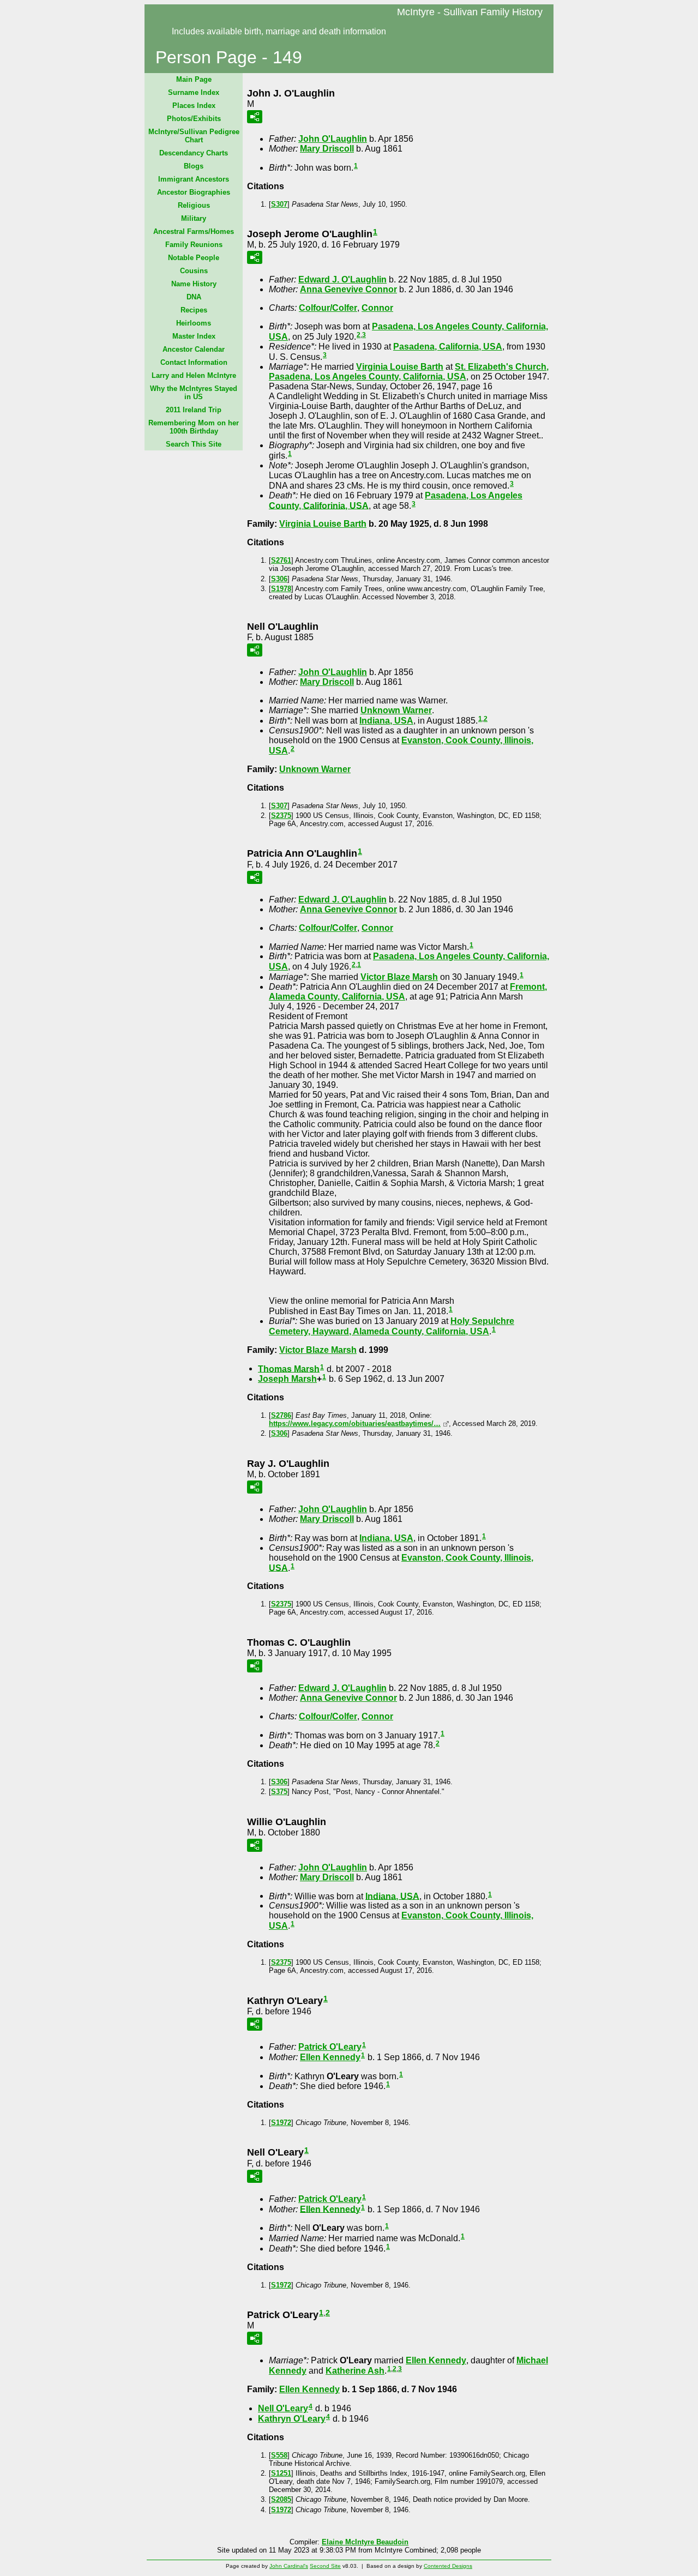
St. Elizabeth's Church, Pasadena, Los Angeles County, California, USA (409, 372)
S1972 (281, 2123)
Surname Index (194, 92)
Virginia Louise (400, 367)
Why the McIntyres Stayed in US (194, 393)
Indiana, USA (386, 721)
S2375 (281, 815)
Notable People (194, 258)
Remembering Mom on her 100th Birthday (194, 427)
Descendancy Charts (194, 153)
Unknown (396, 710)
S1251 (281, 2473)
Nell (283, 2408)
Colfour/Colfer (328, 308)
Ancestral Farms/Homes (194, 231)
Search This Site (194, 444)
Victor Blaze (399, 977)
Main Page (194, 79)
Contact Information (194, 362)
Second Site (325, 2566)
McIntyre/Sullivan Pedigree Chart (194, 136)
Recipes (194, 310)
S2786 (281, 1415)
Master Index (194, 336)
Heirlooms (194, 323)
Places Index (194, 106)
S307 (279, 204)
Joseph (287, 1379)
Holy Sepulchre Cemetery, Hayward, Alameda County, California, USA (392, 1326)
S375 (279, 1792)
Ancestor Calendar (194, 349)
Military (194, 218)
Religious (194, 205)
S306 (279, 579)
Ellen (330, 2057)
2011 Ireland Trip (194, 410)
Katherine (355, 2371)
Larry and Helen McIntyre (194, 375)
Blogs (194, 166)
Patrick (330, 2047)
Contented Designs (448, 2566)
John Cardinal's (289, 2566)
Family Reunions (194, 245)
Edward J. (342, 279)
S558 (279, 2455)
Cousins (194, 271)
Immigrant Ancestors (194, 179)
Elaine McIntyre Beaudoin (365, 2542)
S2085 (281, 2499)
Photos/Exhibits (194, 119)
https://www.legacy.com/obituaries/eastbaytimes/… (355, 1424)
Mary (327, 149)
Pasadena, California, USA (448, 347)
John (333, 139)
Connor (377, 308)
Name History (194, 284)
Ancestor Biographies (194, 192)
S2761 (281, 560)
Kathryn (292, 2419)
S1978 (281, 589)
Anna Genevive (348, 289)
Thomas (289, 1368)
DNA (194, 297)
